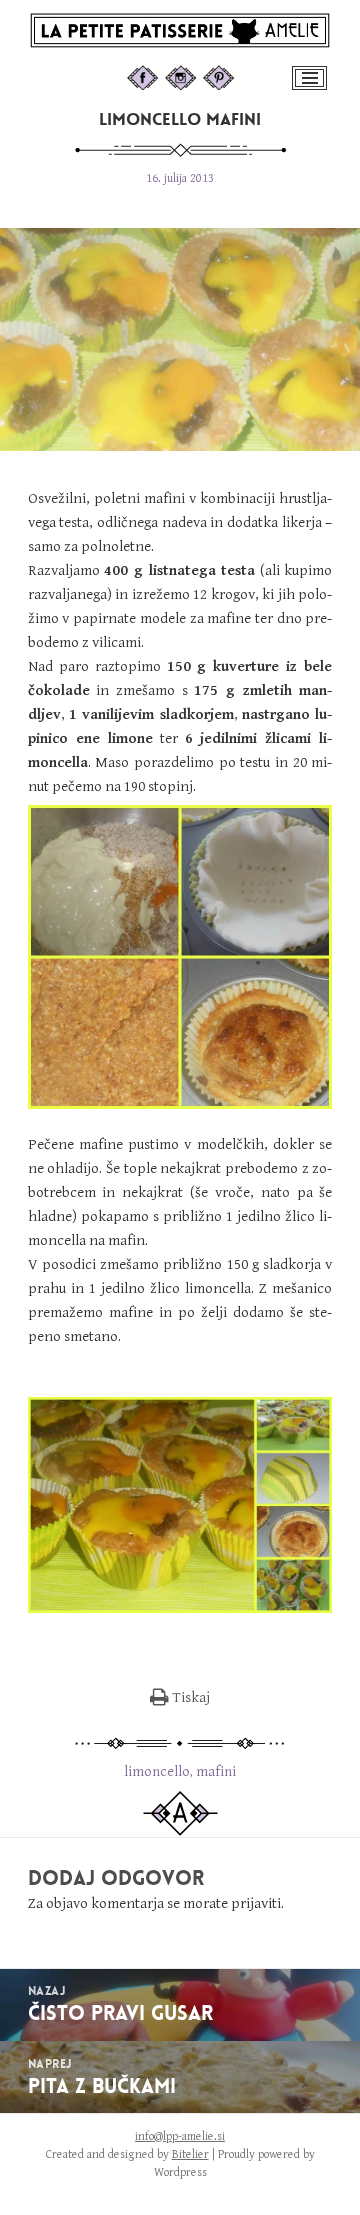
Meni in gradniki (311, 88)
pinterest (238, 75)
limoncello (157, 1771)
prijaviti (256, 1903)
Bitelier (190, 2154)
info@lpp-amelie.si (180, 2136)
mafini (216, 1771)
